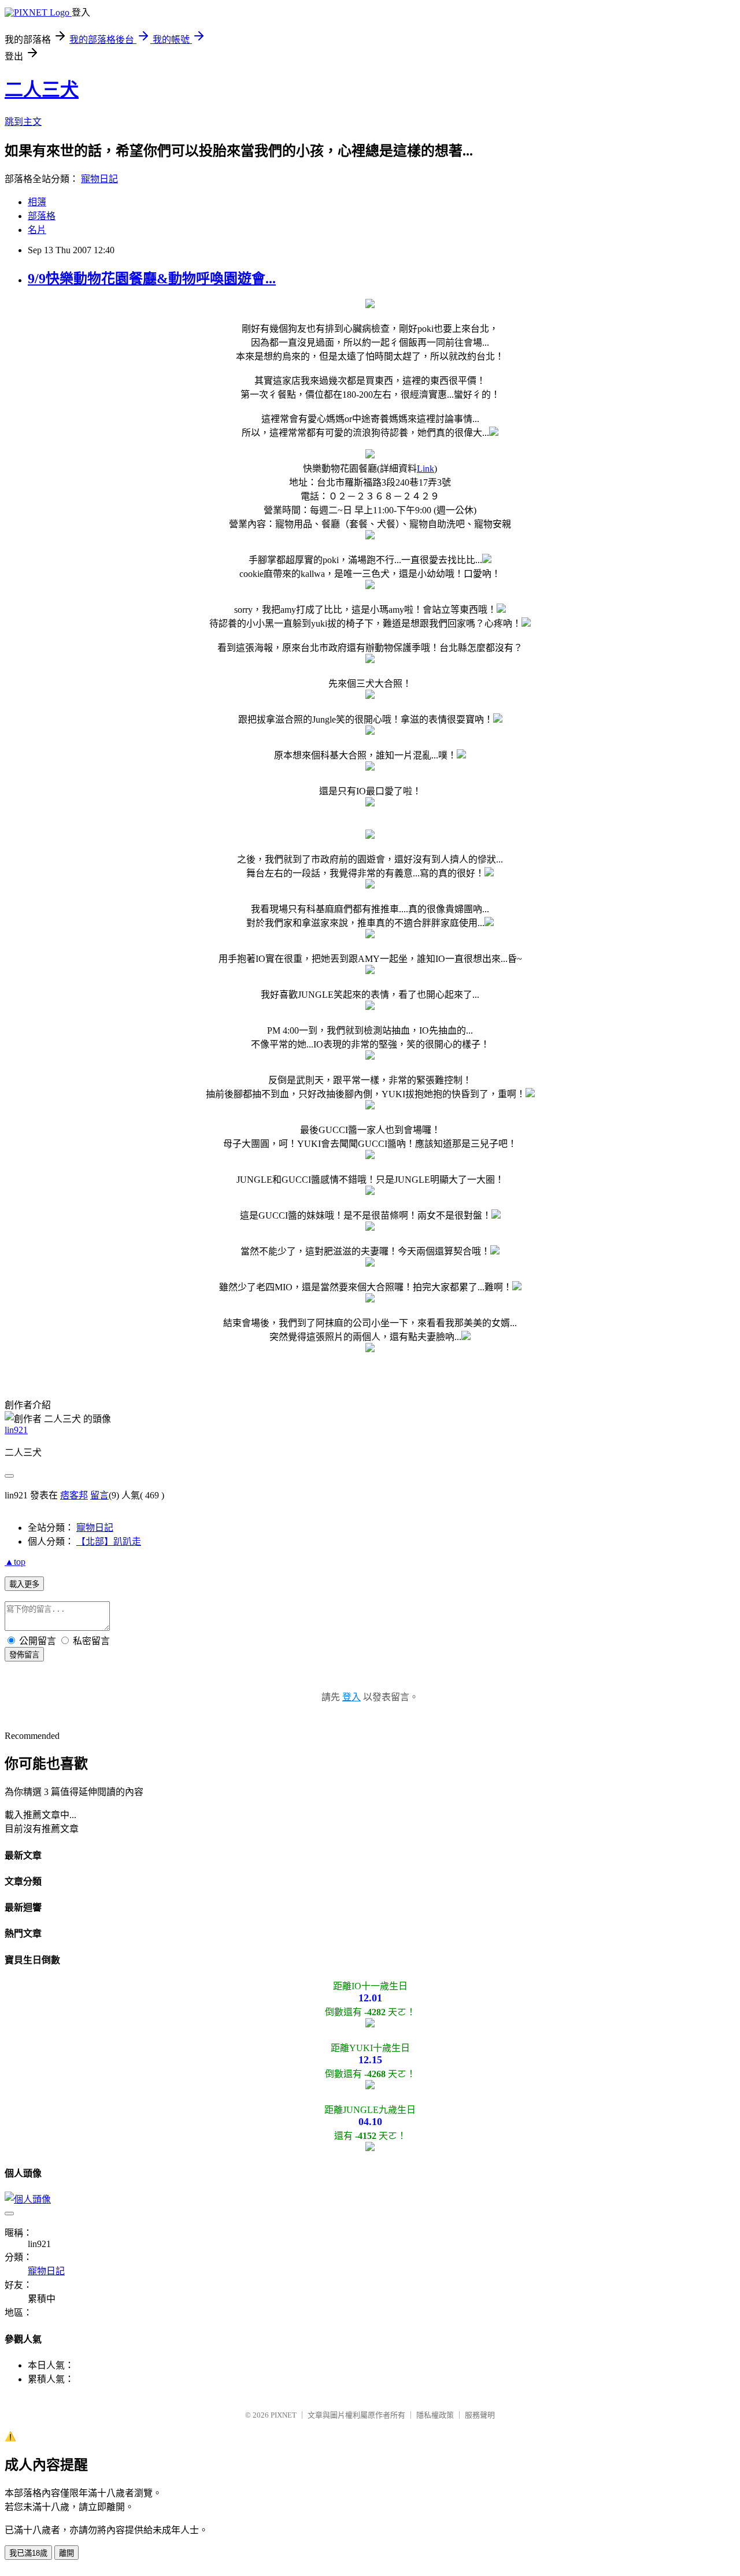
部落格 (42, 216)
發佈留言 (24, 1655)
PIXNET (284, 2415)
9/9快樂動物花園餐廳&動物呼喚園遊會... (152, 279)
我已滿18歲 (28, 2553)
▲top (15, 1562)
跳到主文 (23, 122)
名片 (37, 230)
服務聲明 (480, 2415)
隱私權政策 (435, 2415)
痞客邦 (74, 1495)
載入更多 (24, 1584)
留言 (99, 1495)
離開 (66, 2553)
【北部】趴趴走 (109, 1541)
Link (425, 469)
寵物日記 (99, 179)
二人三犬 (42, 90)
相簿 (37, 202)
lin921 (16, 1430)
